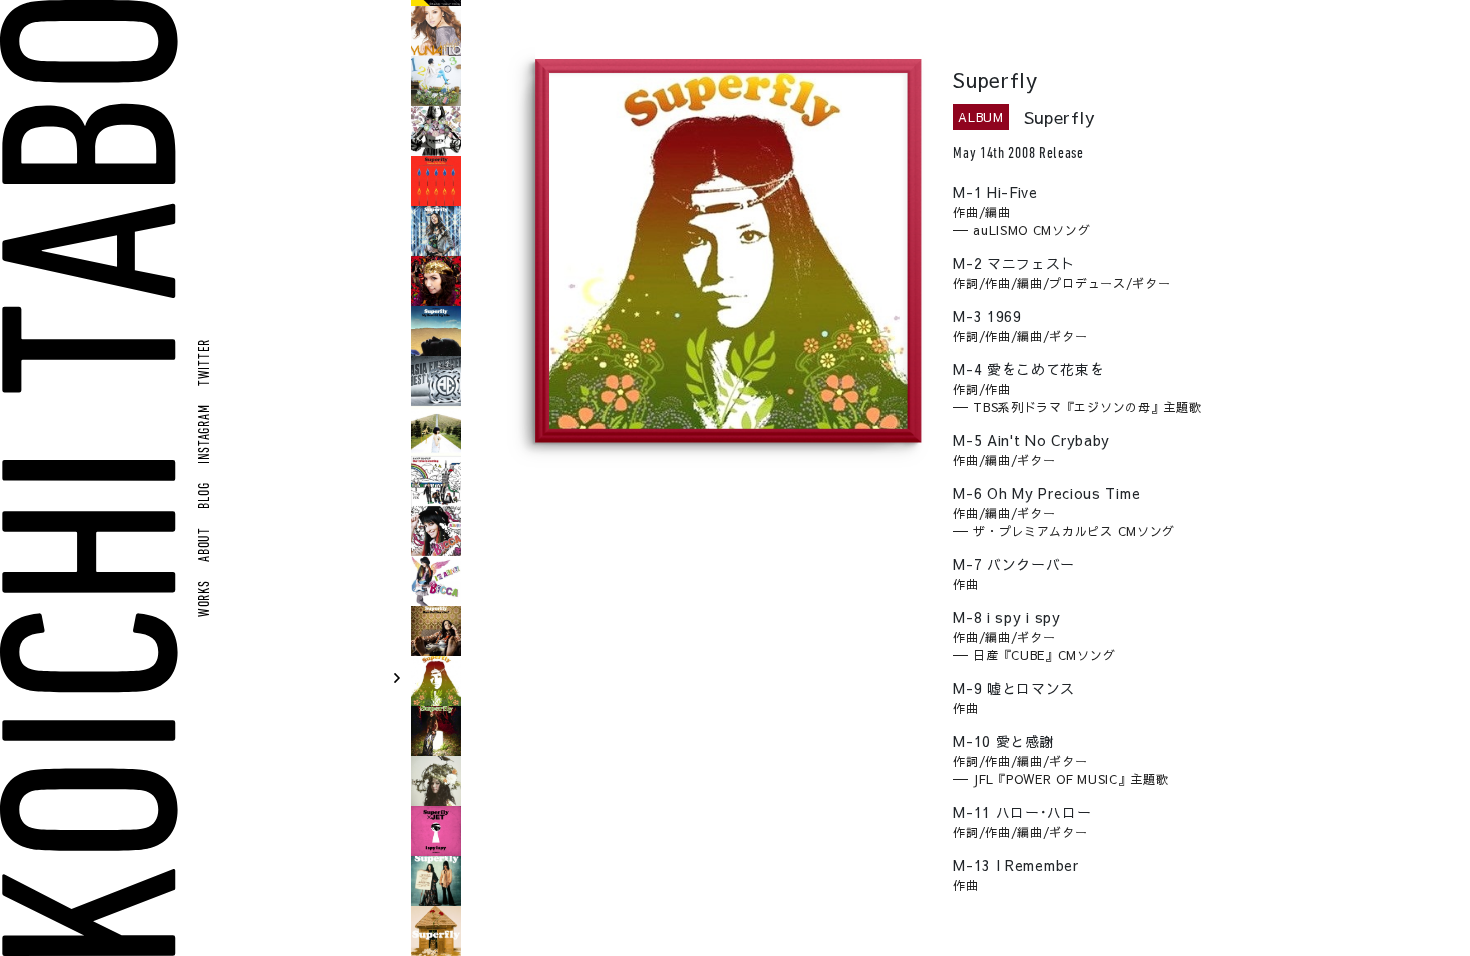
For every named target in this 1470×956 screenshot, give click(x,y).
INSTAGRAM (205, 434)
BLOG (205, 496)
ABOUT (205, 544)
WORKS (205, 598)
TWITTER (205, 362)
